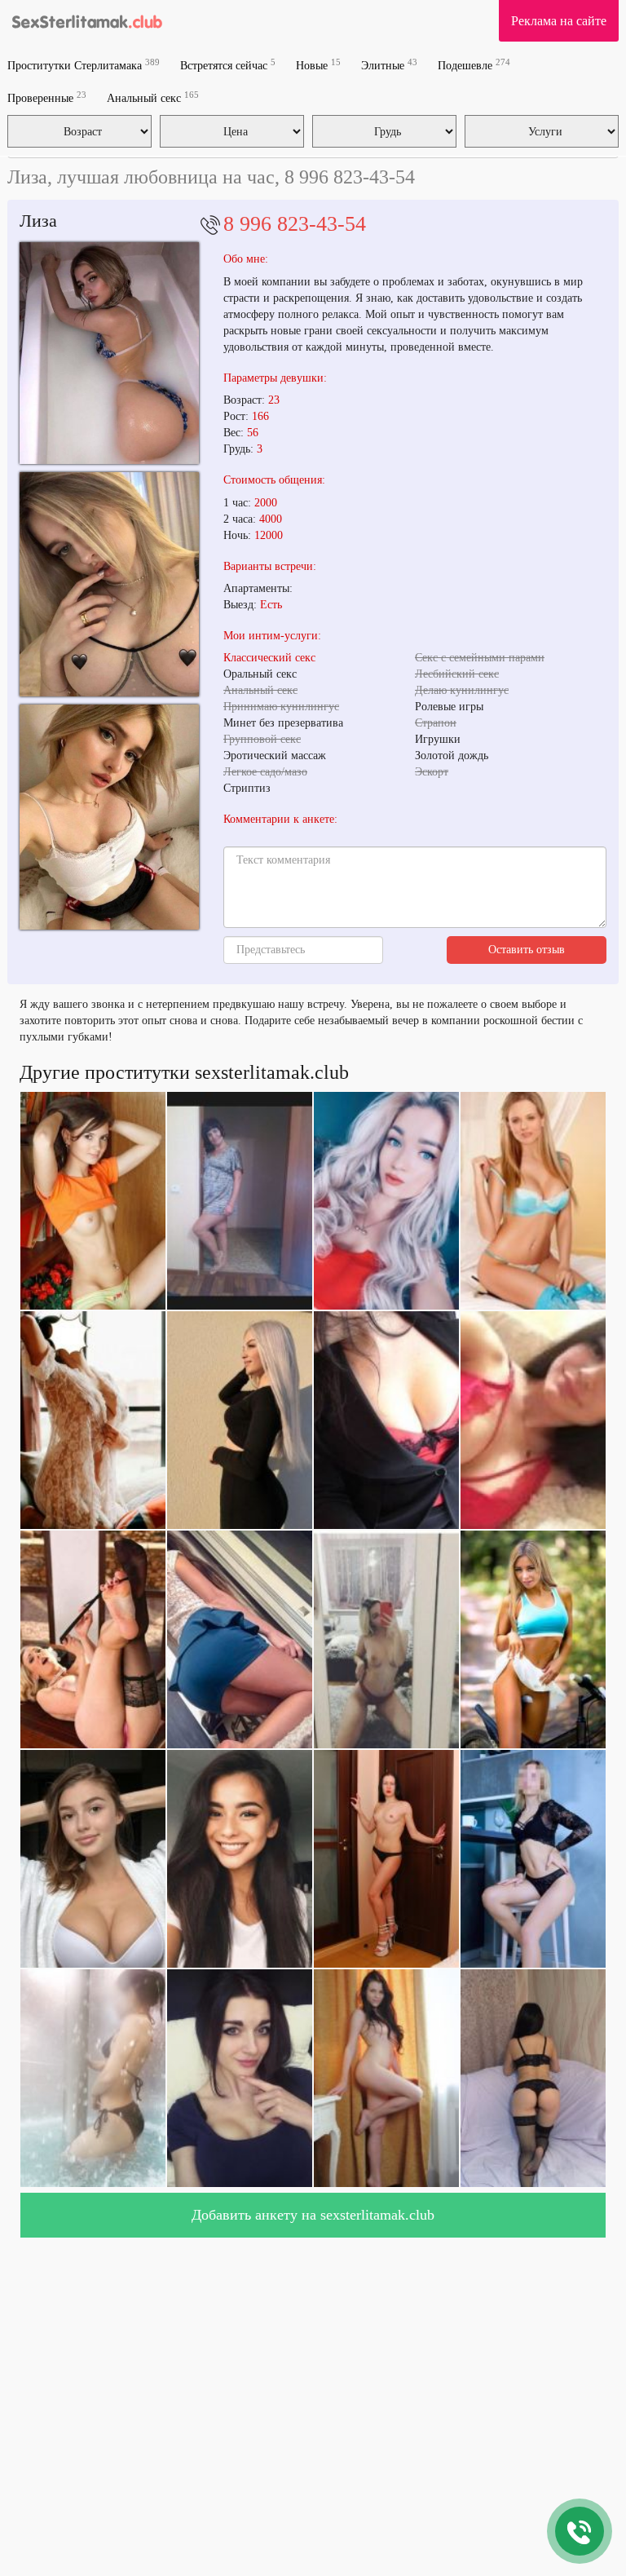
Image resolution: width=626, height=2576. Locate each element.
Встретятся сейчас (228, 65)
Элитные (389, 65)
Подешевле (474, 65)
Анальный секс (153, 97)
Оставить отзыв (527, 950)
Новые (318, 65)
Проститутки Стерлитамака (84, 65)
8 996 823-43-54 (295, 224)
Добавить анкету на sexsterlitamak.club (313, 2215)
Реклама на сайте (559, 21)
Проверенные (47, 97)
